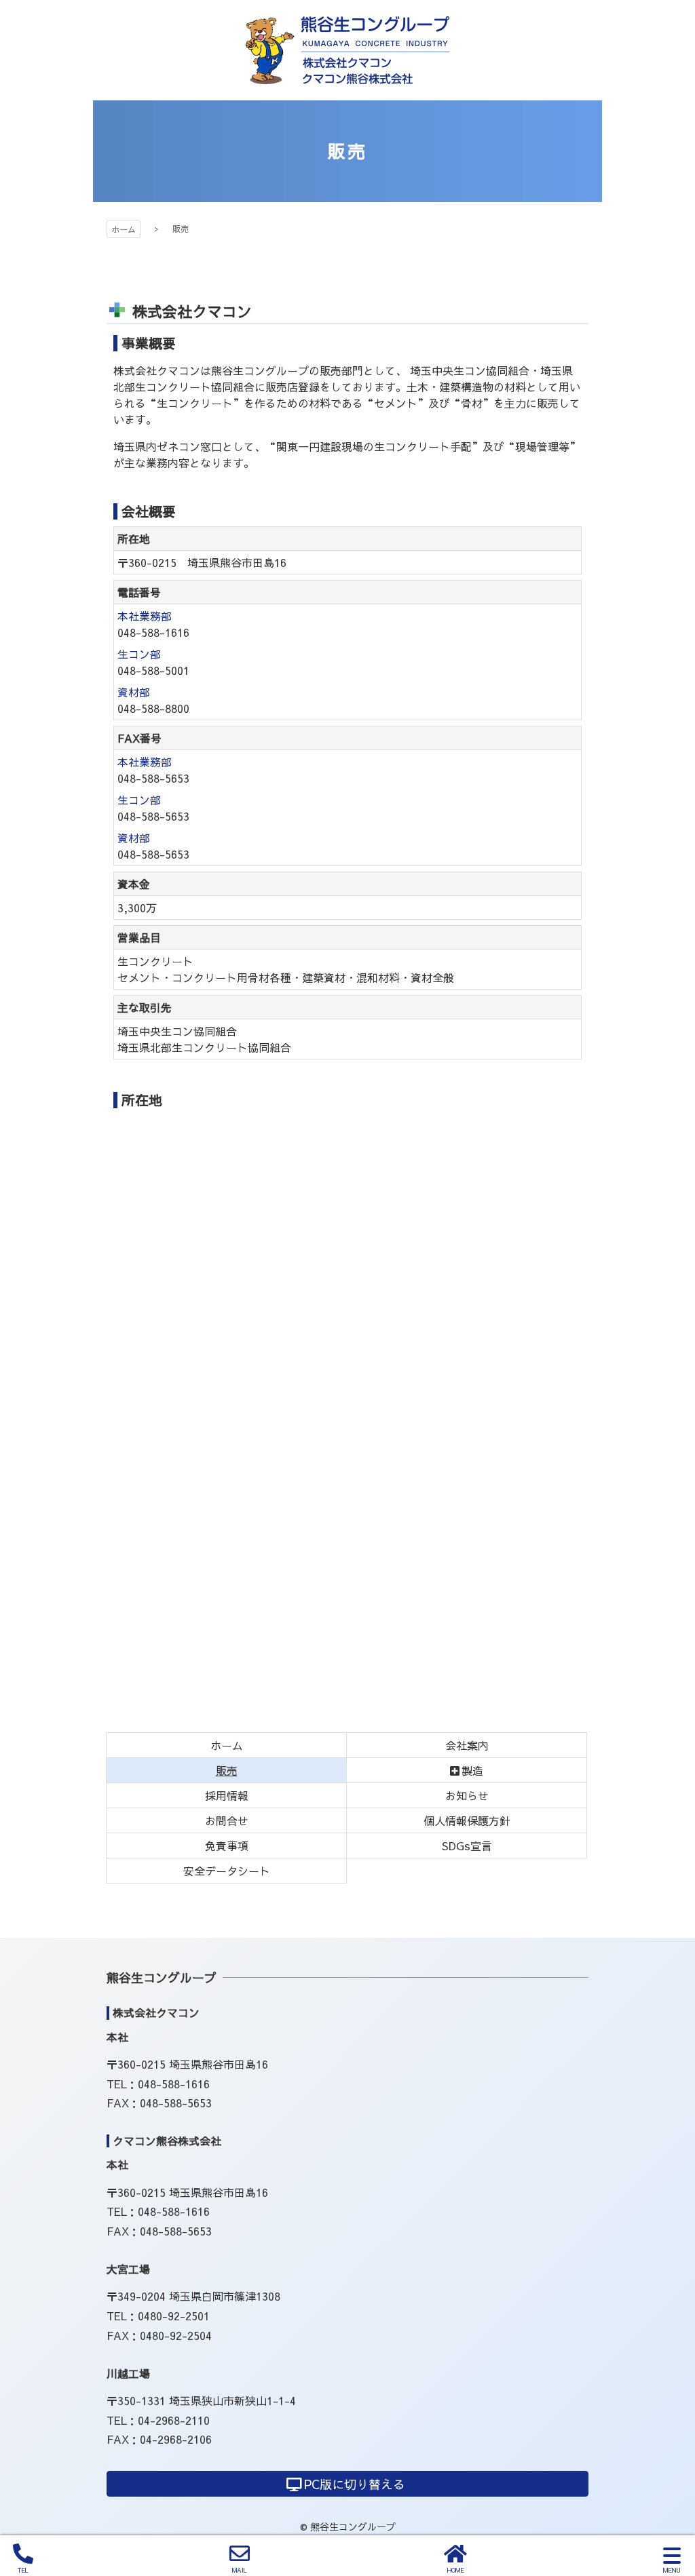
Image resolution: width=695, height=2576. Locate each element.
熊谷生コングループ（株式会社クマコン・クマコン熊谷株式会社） (347, 50)
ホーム (124, 229)
